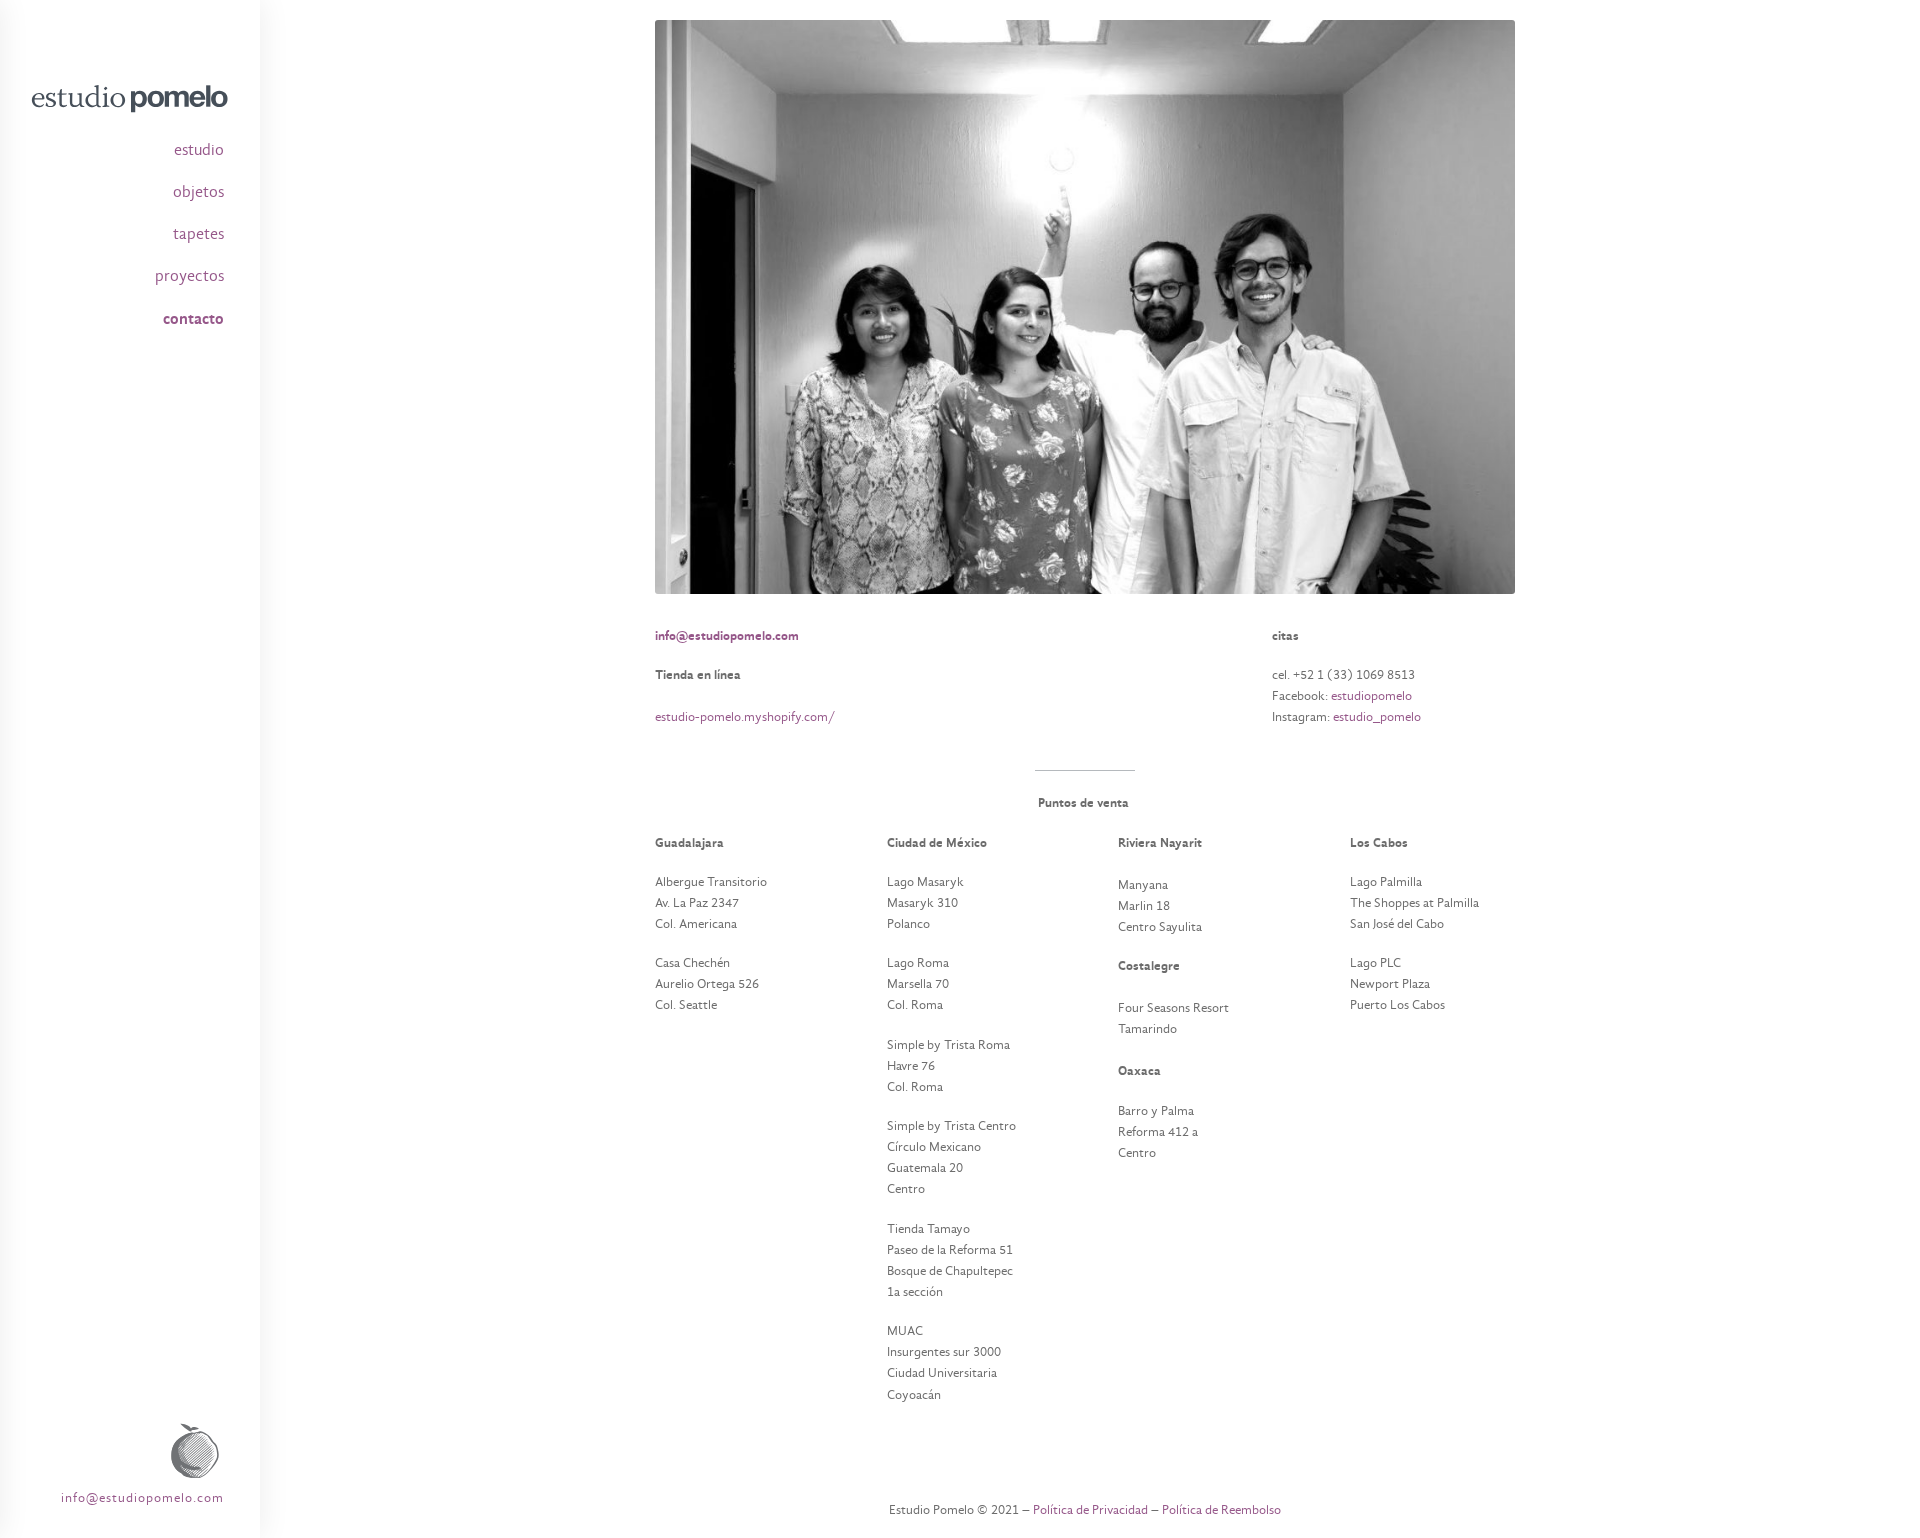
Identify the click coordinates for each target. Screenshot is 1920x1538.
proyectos (189, 276)
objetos (198, 192)
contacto (193, 318)
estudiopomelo (1373, 695)
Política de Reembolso (1221, 1509)
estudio (199, 150)
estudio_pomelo (1377, 716)
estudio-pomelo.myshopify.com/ (745, 716)
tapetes (198, 234)
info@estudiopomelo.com (142, 1497)
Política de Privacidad (1090, 1509)
